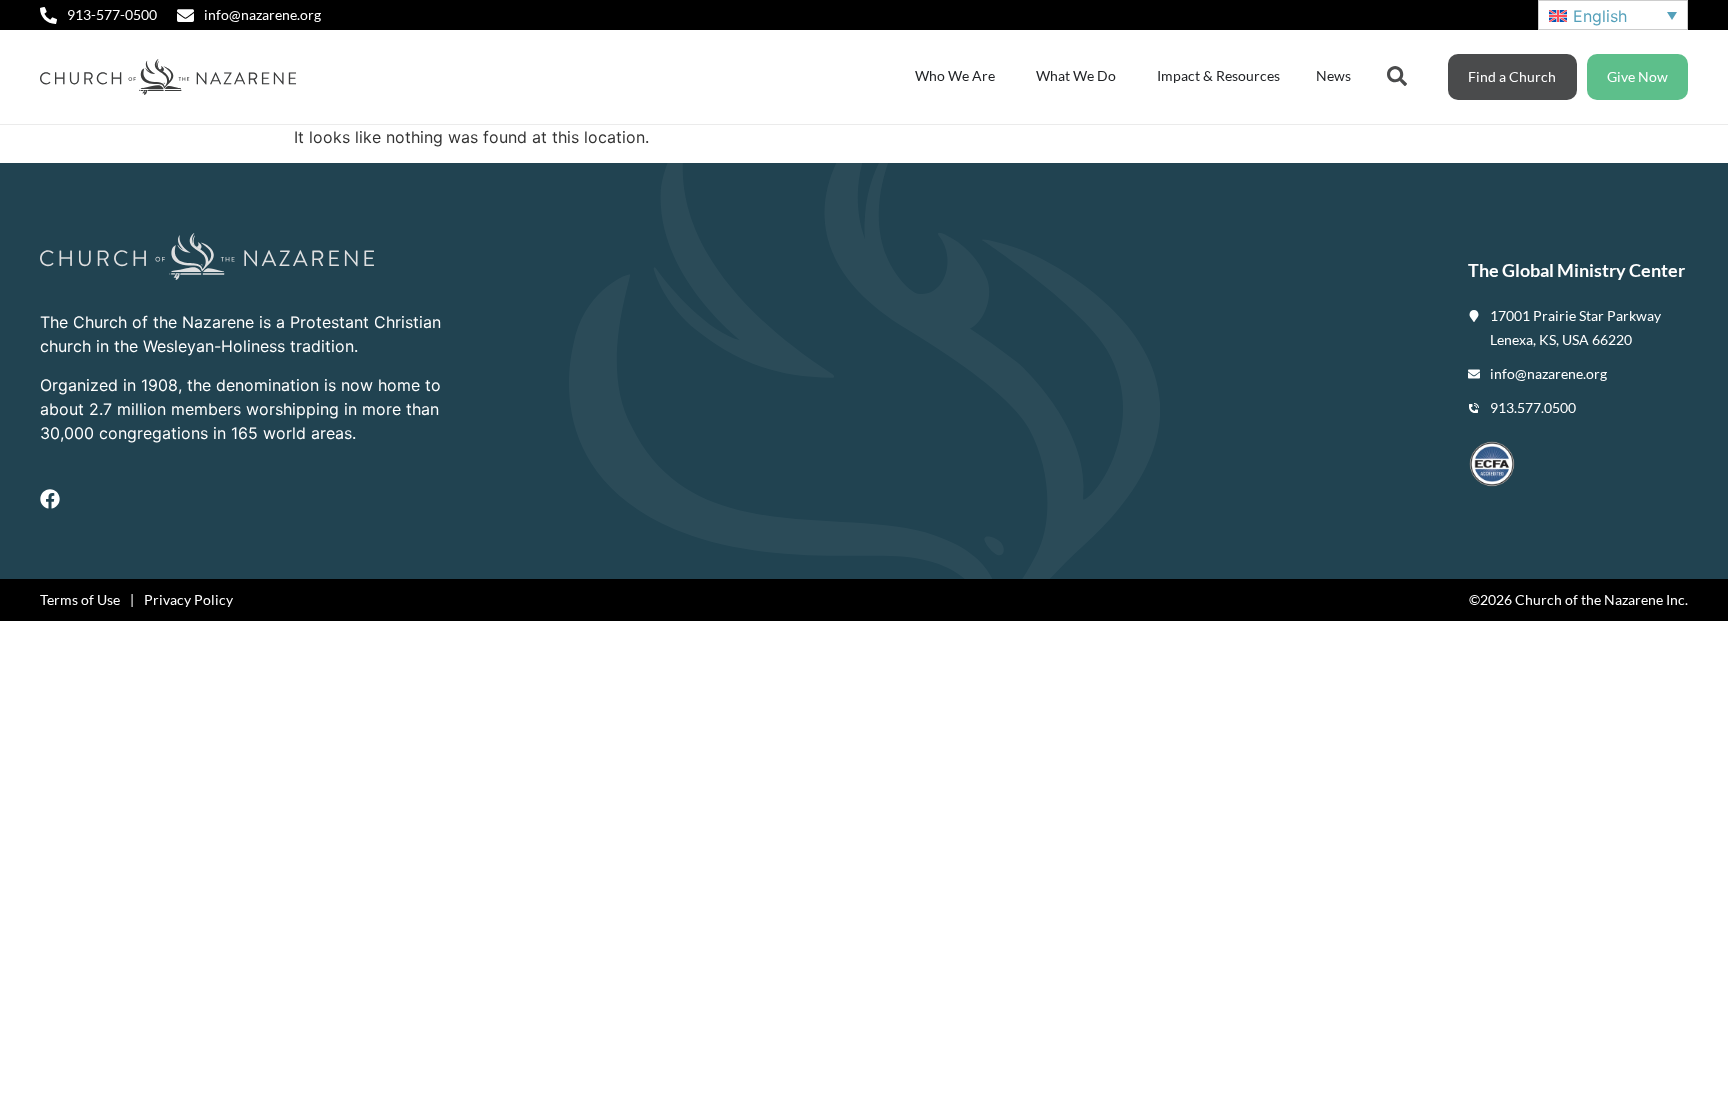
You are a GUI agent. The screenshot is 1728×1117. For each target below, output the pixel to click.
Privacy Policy (188, 599)
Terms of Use (80, 599)
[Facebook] (50, 499)
